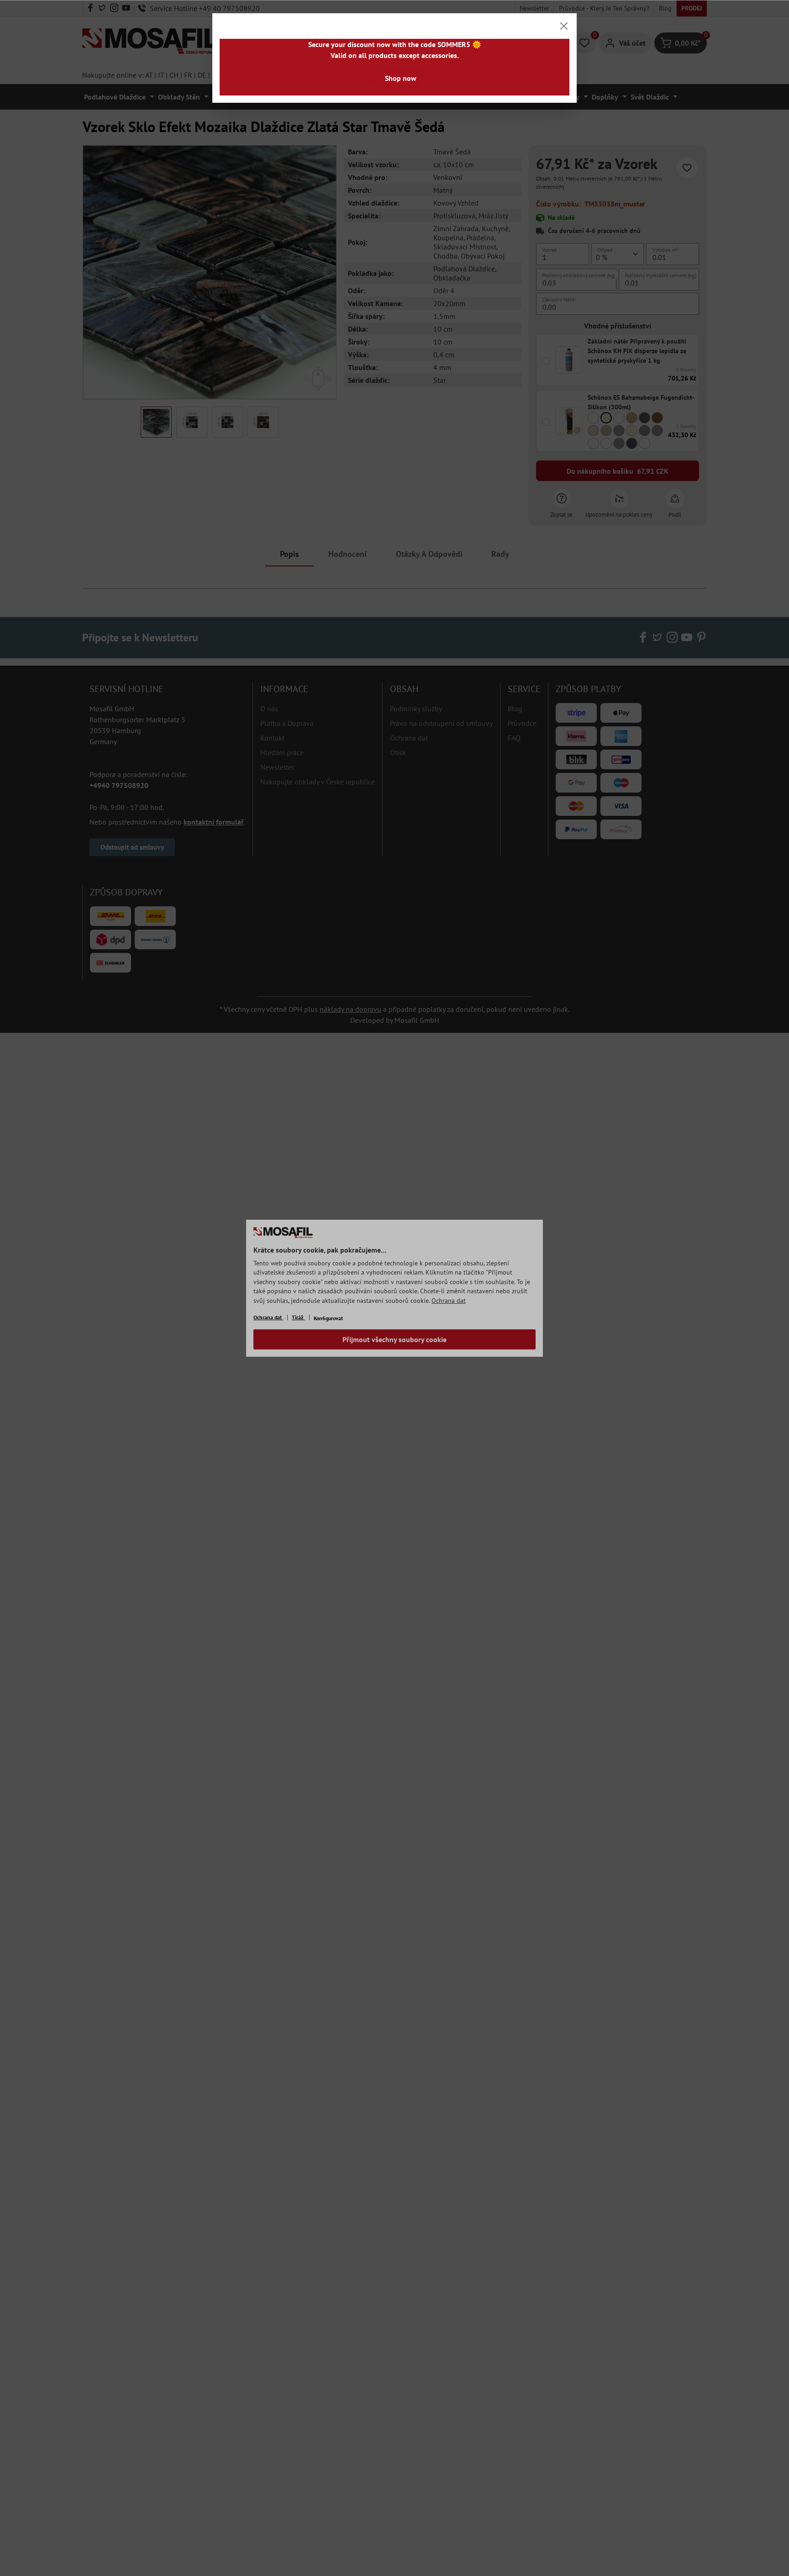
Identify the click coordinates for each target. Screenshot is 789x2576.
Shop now (401, 78)
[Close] (564, 26)
